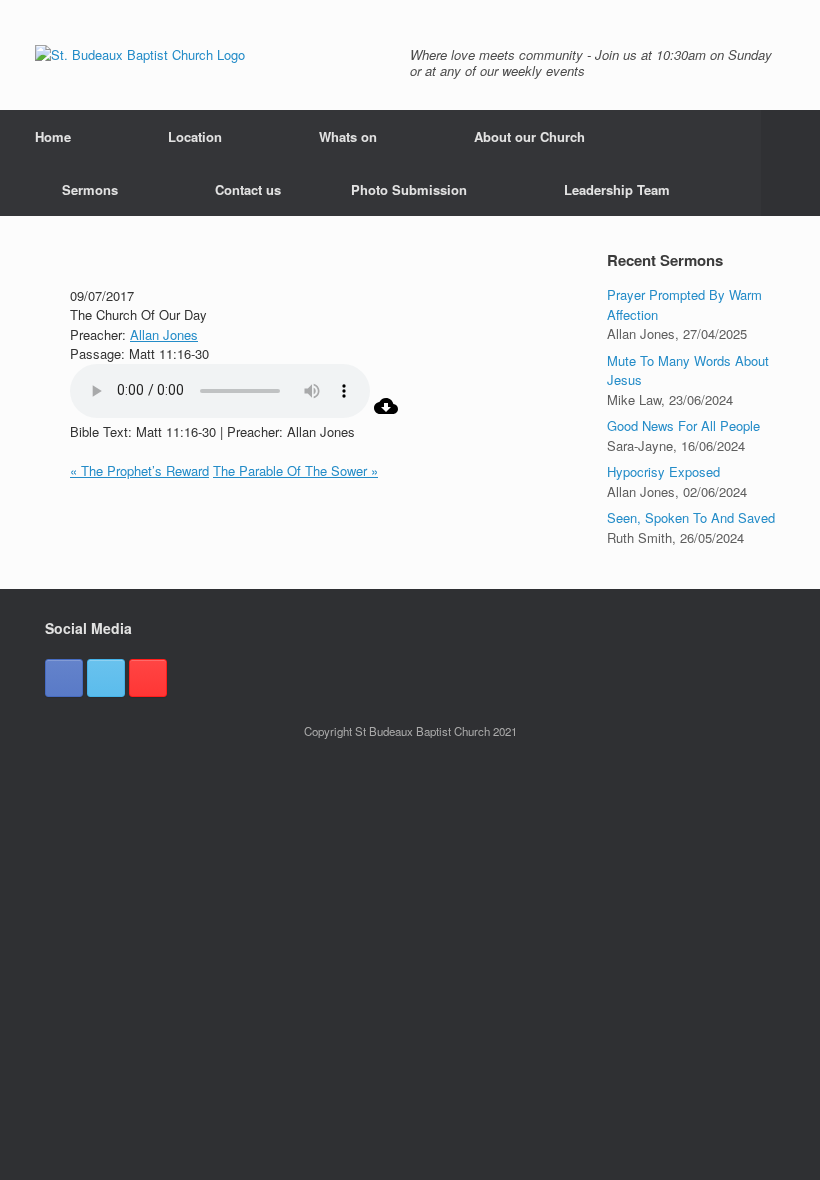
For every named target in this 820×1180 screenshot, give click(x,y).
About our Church (529, 136)
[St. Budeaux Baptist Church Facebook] (64, 678)
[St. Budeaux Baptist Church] (140, 55)
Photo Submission (409, 189)
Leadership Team (617, 189)
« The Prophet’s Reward (139, 470)
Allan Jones (164, 334)
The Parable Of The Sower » (295, 470)
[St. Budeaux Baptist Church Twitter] (106, 678)
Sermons (90, 189)
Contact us (248, 189)
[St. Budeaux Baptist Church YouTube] (148, 678)
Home (53, 136)
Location (195, 136)
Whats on (348, 136)
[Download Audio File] (386, 412)
